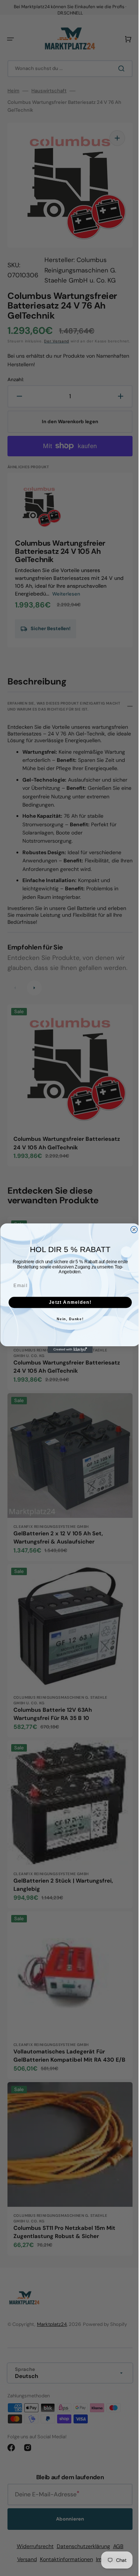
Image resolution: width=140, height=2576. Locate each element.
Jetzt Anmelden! (67, 1302)
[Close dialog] (131, 1229)
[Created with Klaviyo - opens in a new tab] (67, 1350)
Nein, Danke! (67, 1319)
